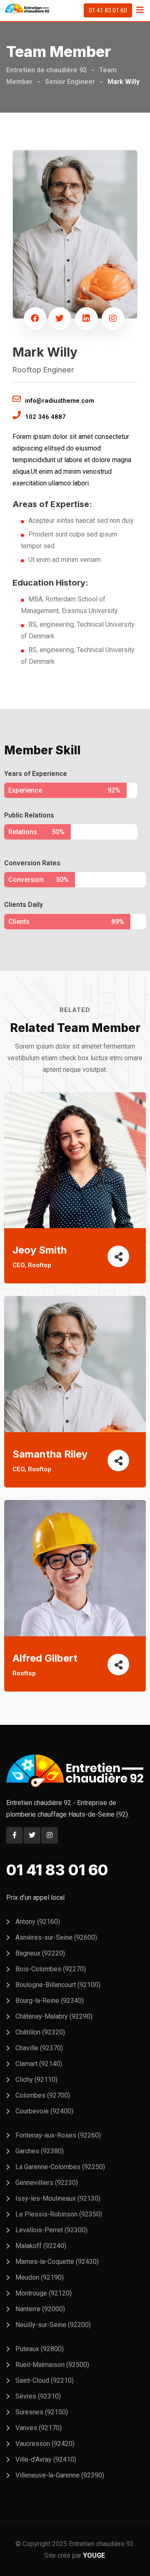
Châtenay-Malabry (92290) (54, 2016)
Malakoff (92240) (41, 2246)
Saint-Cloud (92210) (45, 2380)
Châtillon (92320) (40, 2032)
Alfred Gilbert (45, 1658)
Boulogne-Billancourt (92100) (58, 1985)
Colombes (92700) (43, 2095)
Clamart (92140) (39, 2064)
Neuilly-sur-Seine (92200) (53, 2325)
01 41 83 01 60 (108, 10)
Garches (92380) (40, 2151)
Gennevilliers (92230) (47, 2183)
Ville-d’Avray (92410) (46, 2459)
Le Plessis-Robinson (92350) (59, 2214)
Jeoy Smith (40, 1250)
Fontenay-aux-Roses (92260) (58, 2135)
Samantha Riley (50, 1454)
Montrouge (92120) (44, 2293)
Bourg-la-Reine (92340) (50, 2001)
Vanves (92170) (39, 2428)
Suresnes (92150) (42, 2412)
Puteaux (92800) (40, 2349)
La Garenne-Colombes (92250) (60, 2167)
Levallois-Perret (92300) (51, 2230)
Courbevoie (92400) (44, 2111)
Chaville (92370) (39, 2048)
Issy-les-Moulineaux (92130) (58, 2198)
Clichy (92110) (36, 2080)
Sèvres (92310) (38, 2396)
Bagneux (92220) (40, 1953)
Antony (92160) (38, 1922)
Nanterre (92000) (40, 2309)
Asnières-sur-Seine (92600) (56, 1937)
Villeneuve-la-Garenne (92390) (60, 2475)
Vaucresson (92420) (45, 2444)
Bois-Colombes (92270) (51, 1969)
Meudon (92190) (40, 2277)
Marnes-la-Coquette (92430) (57, 2262)
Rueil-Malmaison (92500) (52, 2365)
